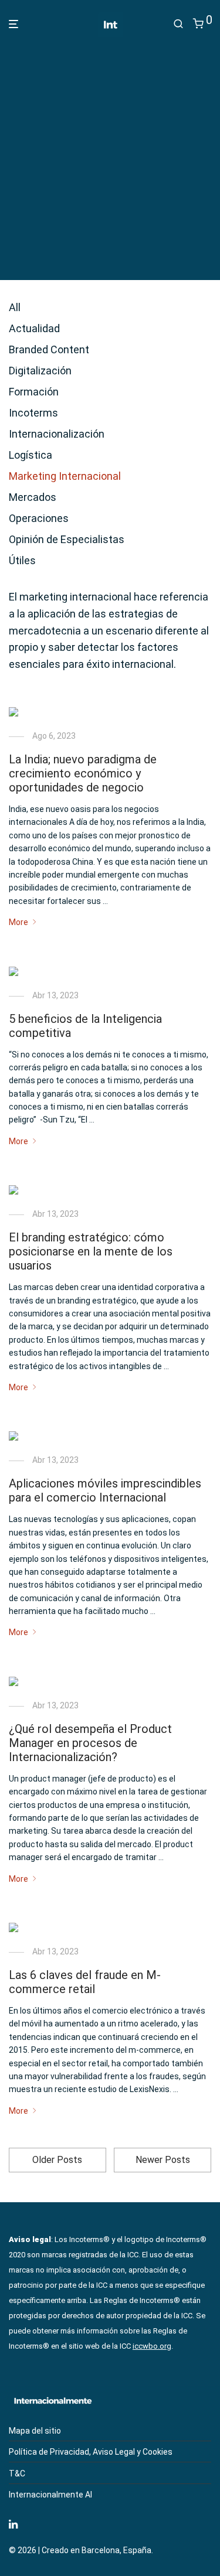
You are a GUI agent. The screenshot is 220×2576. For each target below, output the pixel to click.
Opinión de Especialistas (67, 539)
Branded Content (49, 349)
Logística (31, 455)
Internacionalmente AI (50, 2495)
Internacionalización (57, 434)
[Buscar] (178, 24)
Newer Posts (163, 2160)
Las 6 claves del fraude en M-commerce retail (85, 1982)
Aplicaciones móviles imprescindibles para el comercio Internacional (105, 1490)
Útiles (22, 560)
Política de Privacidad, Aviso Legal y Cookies (91, 2452)
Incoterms (33, 413)
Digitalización (40, 371)
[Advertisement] (110, 155)
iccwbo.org (152, 2346)
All (15, 307)
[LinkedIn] (14, 2523)
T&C (17, 2473)
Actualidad (34, 328)
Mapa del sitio (35, 2431)
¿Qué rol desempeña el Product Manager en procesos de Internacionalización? (90, 1743)
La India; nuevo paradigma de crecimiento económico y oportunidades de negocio (83, 773)
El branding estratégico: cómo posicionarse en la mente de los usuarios (91, 1251)
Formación (34, 392)
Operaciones (39, 518)
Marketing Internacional (65, 476)
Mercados (33, 497)
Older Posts (57, 2160)
